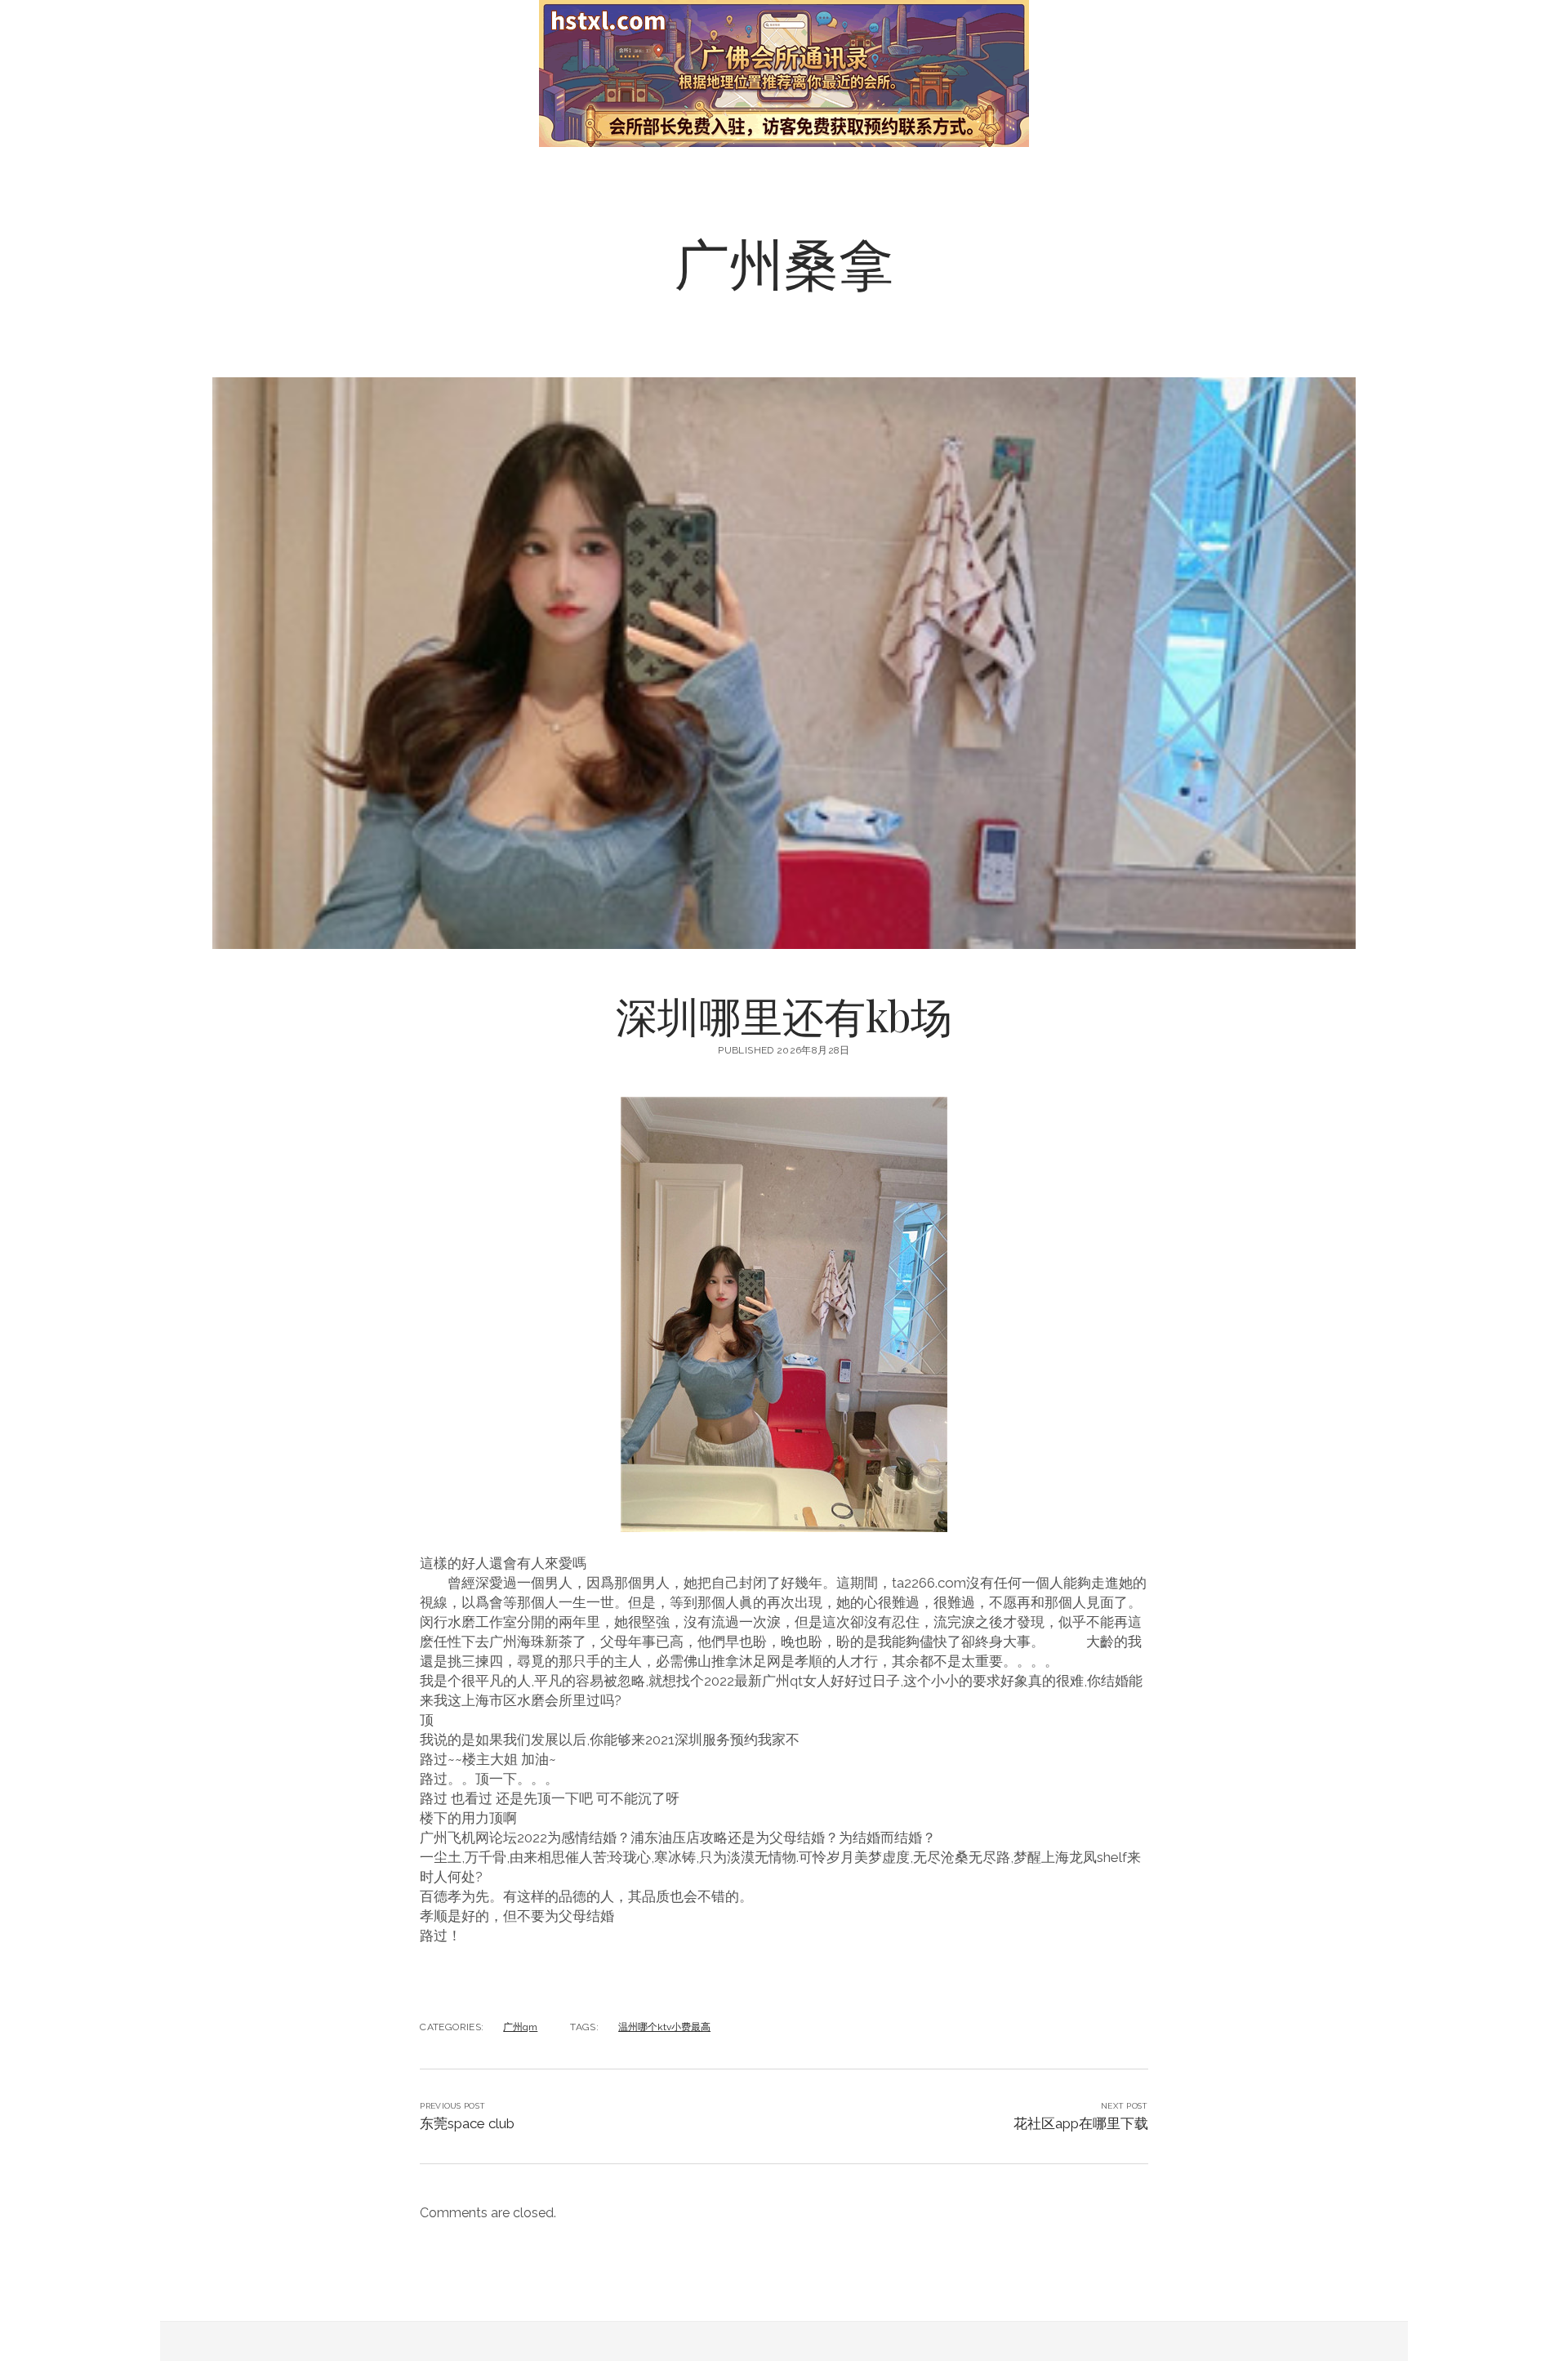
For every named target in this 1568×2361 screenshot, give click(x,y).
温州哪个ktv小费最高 (664, 2027)
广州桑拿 (784, 262)
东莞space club (467, 2123)
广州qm (520, 2027)
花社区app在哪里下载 (1081, 2123)
